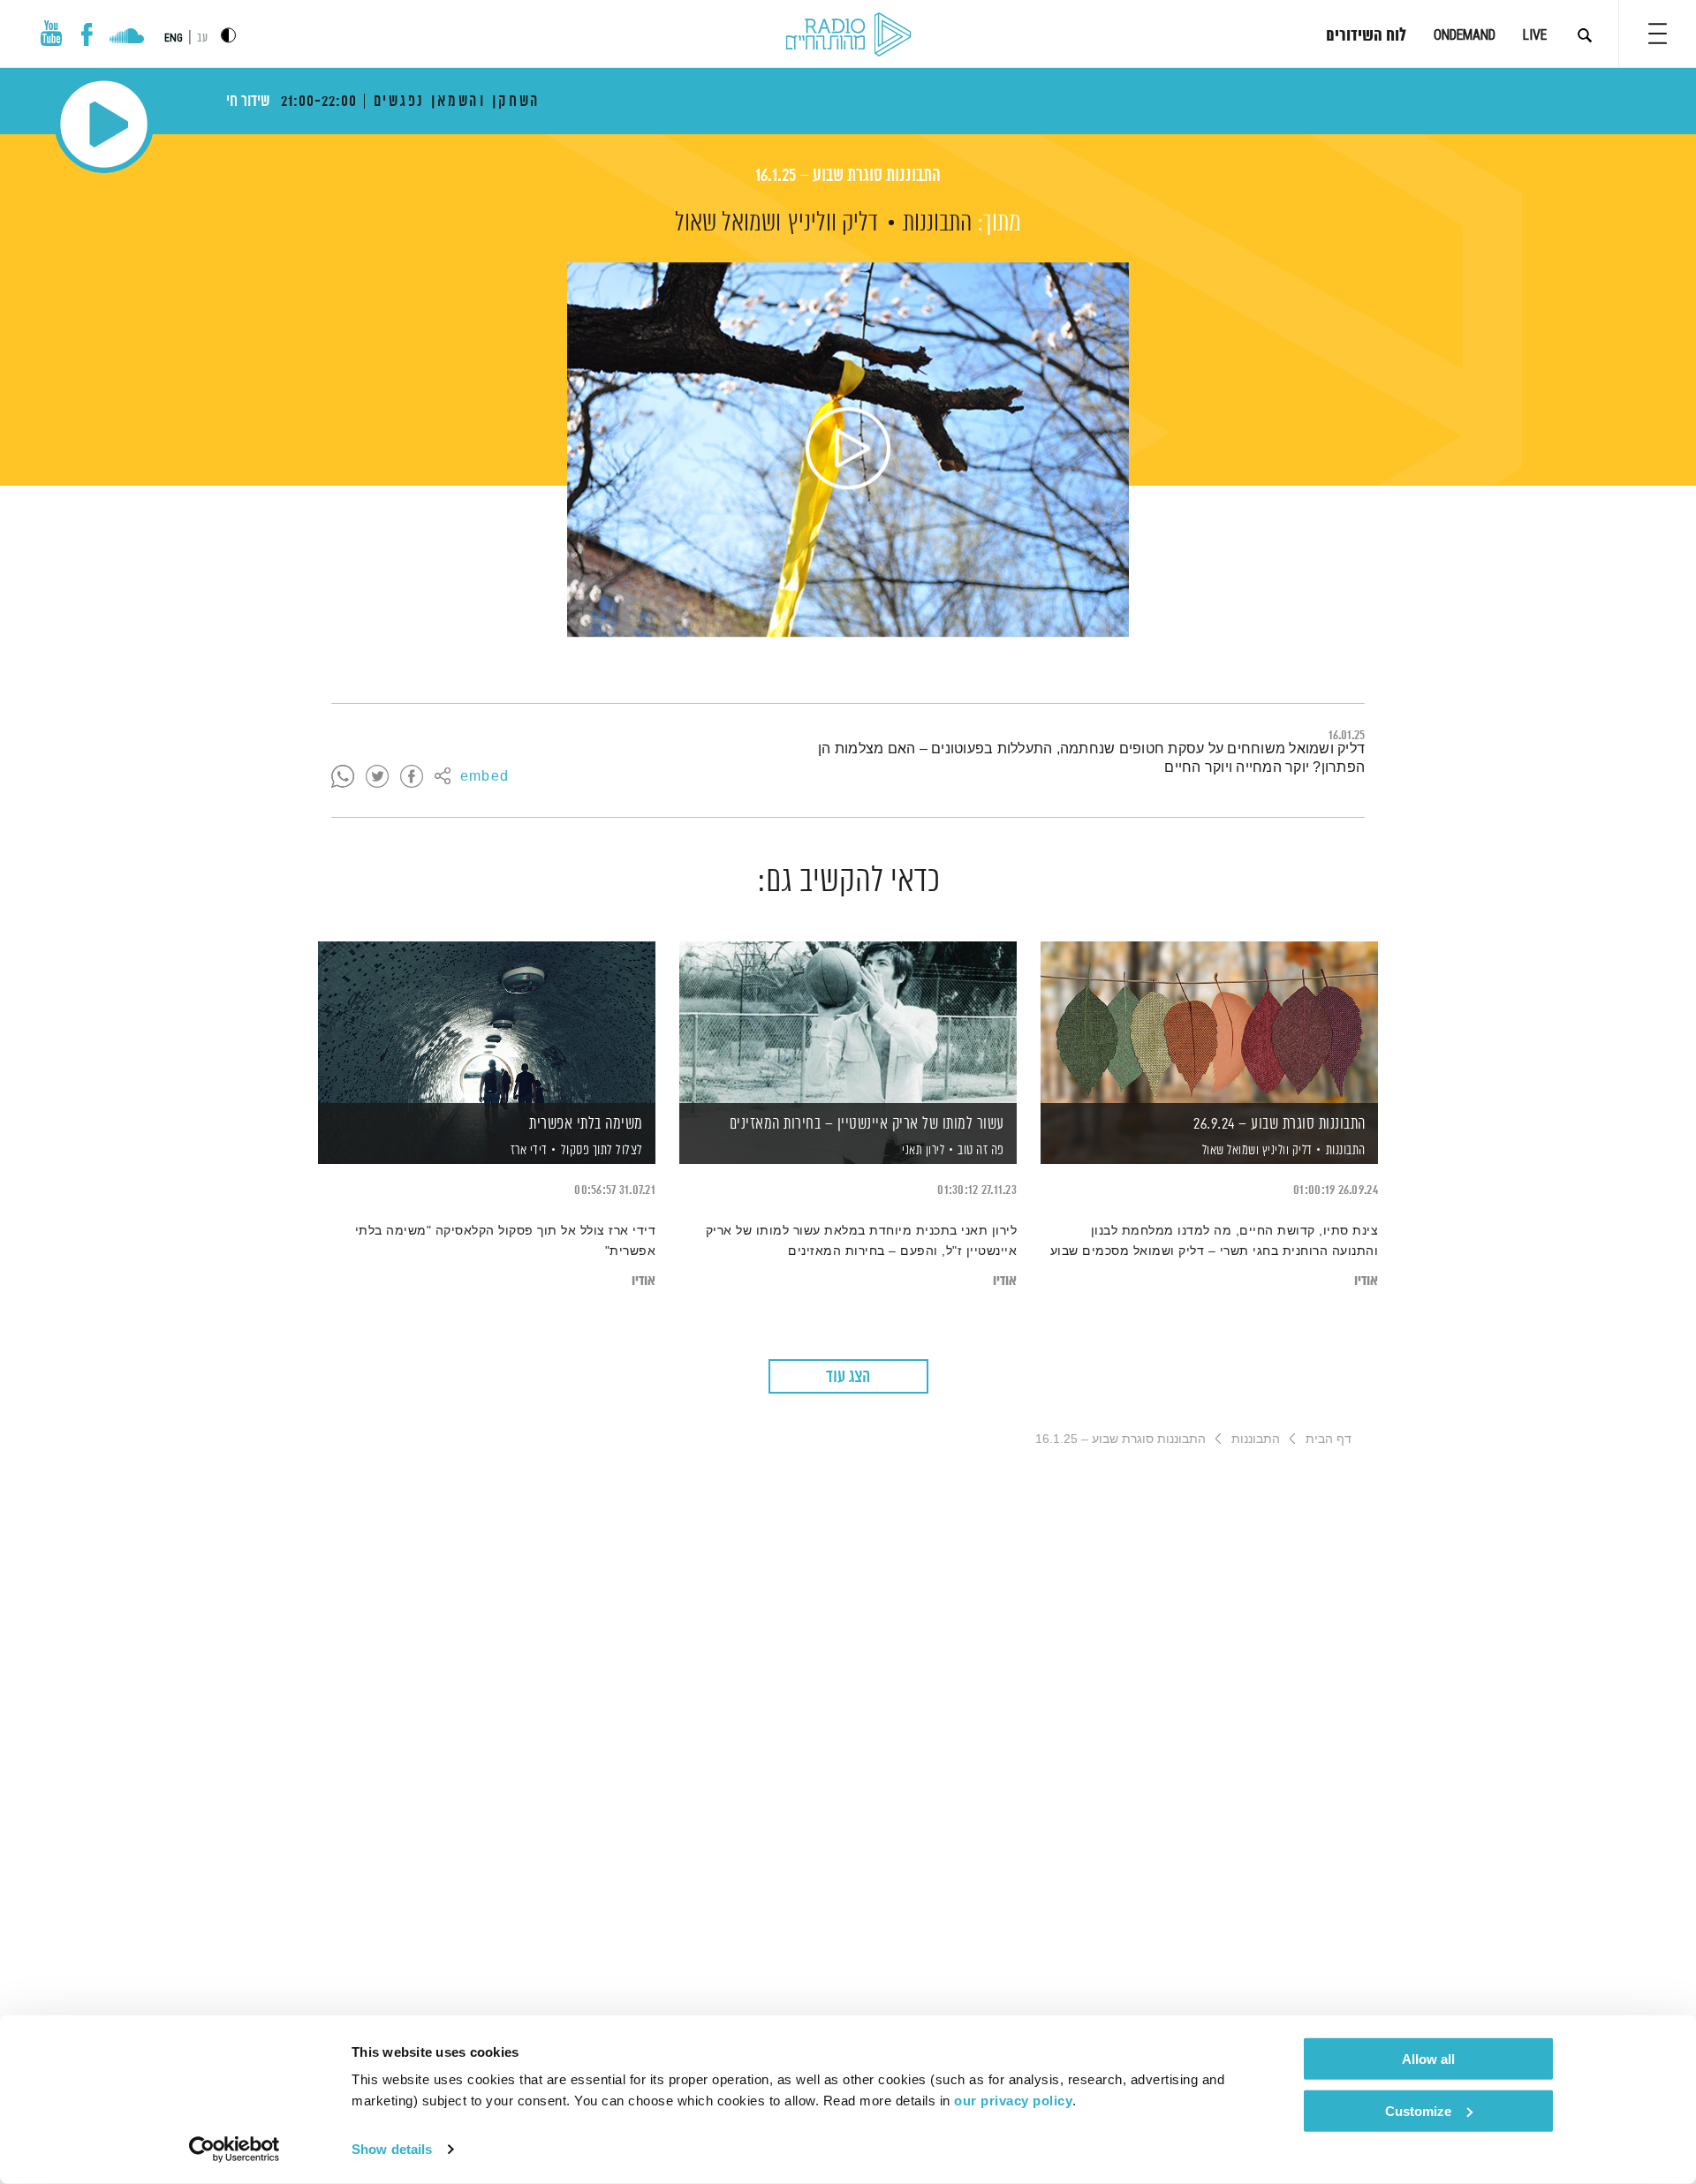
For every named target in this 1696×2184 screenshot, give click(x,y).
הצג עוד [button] (848, 1377)
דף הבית (1329, 1439)
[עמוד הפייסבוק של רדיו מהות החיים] (87, 34)
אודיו (1366, 1281)
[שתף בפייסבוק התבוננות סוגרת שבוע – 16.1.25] (412, 777)
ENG (174, 38)
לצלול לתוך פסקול (602, 1150)
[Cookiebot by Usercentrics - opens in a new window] (235, 2150)
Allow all (1428, 2059)
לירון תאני (922, 1151)
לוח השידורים (1366, 36)
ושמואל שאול (728, 223)
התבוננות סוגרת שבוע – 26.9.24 (1280, 1124)
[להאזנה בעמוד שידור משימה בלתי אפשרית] (487, 1022)
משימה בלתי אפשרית (586, 1124)
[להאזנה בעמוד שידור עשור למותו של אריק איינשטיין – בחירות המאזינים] (848, 1022)
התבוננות (937, 223)
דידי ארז (527, 1151)
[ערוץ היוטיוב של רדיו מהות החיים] (51, 33)
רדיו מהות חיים (848, 35)
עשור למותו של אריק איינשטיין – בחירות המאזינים (867, 1124)
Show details (392, 2149)
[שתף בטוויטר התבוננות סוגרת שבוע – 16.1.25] (377, 777)
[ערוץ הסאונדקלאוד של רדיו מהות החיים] (127, 38)
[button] (1658, 34)
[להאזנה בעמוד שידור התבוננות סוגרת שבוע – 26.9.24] (1209, 1022)
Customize (1418, 2110)
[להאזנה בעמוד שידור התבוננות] (848, 450)
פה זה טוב (981, 1150)
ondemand (1465, 35)
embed (485, 777)
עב (202, 38)
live (1535, 35)
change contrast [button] (228, 35)
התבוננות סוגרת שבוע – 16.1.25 (848, 176)
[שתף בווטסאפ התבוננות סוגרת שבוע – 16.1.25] (343, 777)
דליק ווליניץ (833, 223)
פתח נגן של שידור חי (104, 124)
